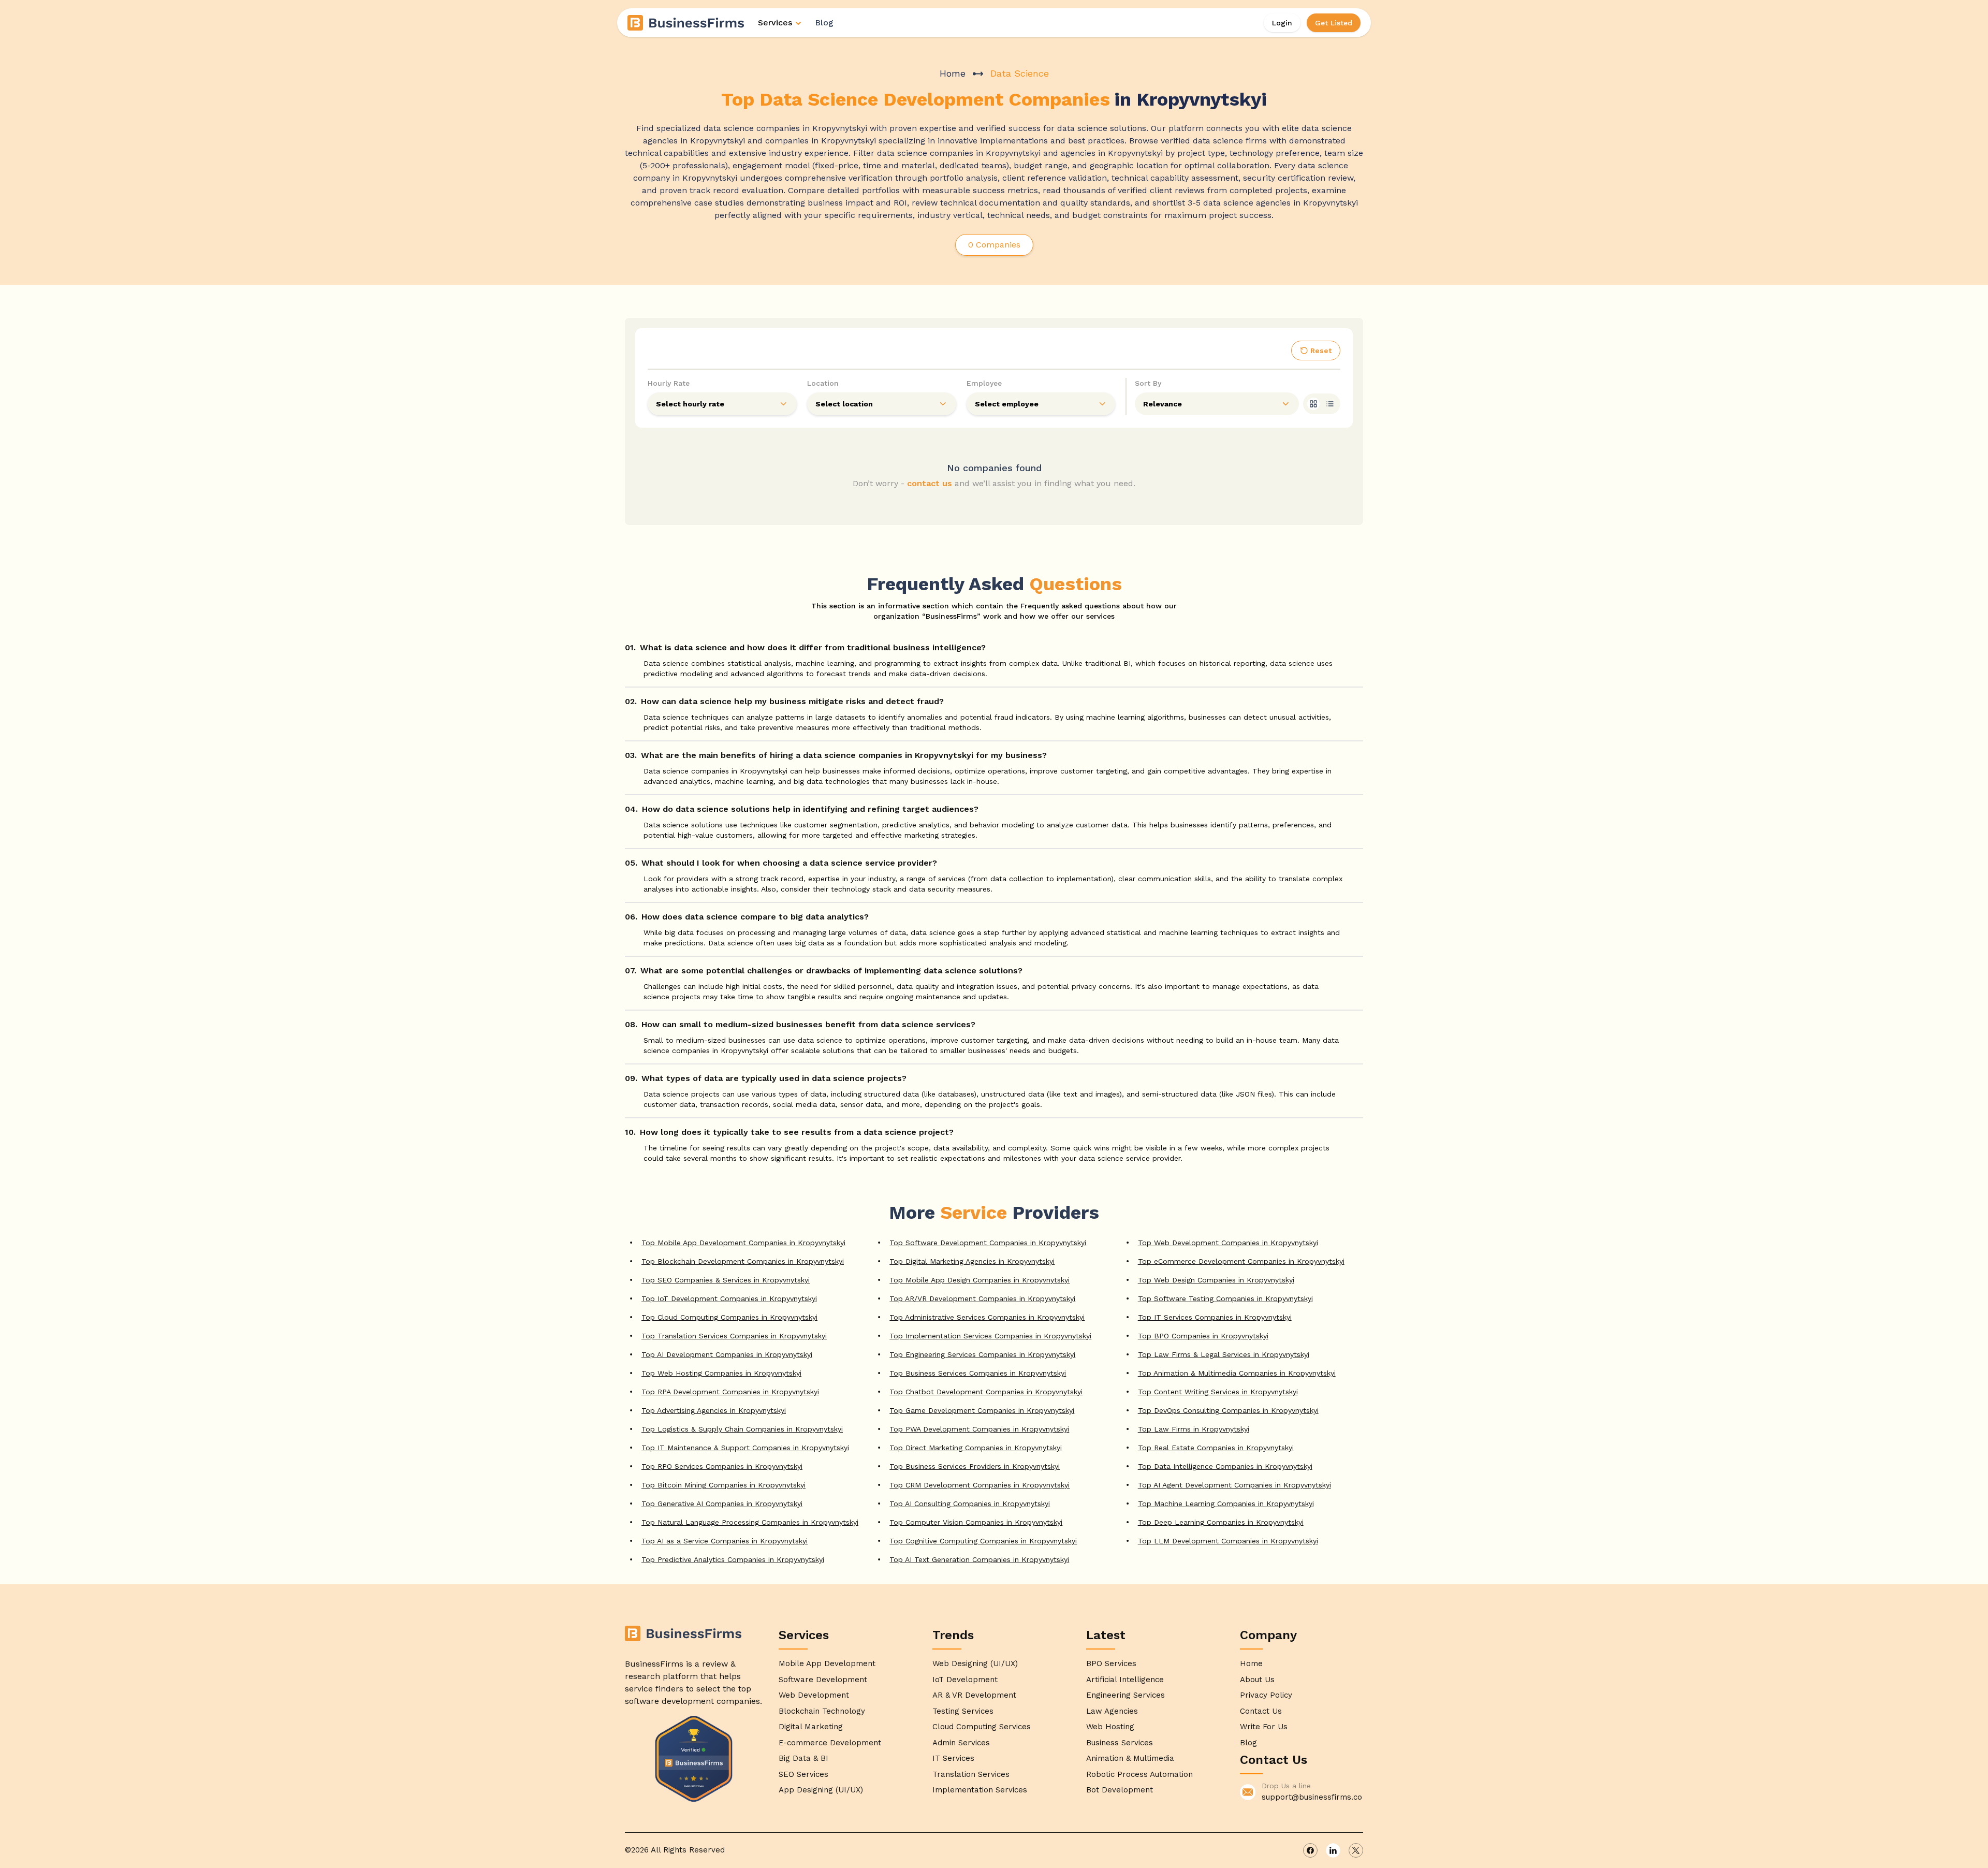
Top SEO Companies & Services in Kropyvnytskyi (726, 1280)
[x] (1356, 1850)
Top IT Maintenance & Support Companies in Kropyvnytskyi (745, 1448)
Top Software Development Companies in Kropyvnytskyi (988, 1243)
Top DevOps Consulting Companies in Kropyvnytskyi (1228, 1410)
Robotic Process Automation (1139, 1774)
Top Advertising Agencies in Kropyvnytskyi (714, 1410)
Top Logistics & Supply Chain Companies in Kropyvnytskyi (742, 1429)
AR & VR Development (974, 1695)
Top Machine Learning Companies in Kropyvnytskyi (1226, 1504)
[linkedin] (1333, 1850)
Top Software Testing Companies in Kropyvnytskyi (1225, 1298)
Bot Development (1120, 1790)
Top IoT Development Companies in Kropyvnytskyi (729, 1298)
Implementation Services (980, 1790)
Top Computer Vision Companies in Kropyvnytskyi (976, 1522)
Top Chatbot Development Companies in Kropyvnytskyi (986, 1392)
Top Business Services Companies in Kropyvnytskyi (978, 1373)
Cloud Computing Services (982, 1727)
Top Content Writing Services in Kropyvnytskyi (1218, 1392)
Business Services (1120, 1743)
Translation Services (971, 1774)
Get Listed (1334, 23)
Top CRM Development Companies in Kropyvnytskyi (980, 1485)
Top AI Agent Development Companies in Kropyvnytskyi (1234, 1485)
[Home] (686, 23)
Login (1282, 23)
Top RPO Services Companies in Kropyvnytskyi (722, 1466)
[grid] (1313, 404)
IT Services (953, 1758)
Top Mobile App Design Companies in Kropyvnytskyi (980, 1280)
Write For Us (1264, 1727)
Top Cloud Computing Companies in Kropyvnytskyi (729, 1317)
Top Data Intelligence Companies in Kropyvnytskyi (1225, 1466)
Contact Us (1261, 1711)
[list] (1330, 404)
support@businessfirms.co (1312, 1797)
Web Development (814, 1695)
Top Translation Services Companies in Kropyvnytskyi (734, 1336)
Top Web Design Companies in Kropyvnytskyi (1216, 1280)
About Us (1257, 1680)
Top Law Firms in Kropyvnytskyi (1194, 1429)
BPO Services (1111, 1663)
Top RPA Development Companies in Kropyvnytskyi (730, 1392)
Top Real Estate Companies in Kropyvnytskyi (1216, 1448)
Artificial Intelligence (1125, 1680)
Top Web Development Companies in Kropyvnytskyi (1228, 1243)
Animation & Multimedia (1130, 1758)
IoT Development (965, 1680)
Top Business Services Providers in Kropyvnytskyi (975, 1466)
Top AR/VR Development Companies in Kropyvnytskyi (982, 1298)
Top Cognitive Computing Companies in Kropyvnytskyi (983, 1541)
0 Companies (994, 245)
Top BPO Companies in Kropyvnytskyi (1203, 1336)
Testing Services (963, 1711)
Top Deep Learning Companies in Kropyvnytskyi (1221, 1522)
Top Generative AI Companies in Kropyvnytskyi (722, 1504)
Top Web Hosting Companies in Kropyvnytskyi (721, 1373)
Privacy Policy (1266, 1695)
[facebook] (1310, 1850)
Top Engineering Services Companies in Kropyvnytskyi (982, 1354)
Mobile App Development (827, 1663)
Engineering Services (1125, 1695)
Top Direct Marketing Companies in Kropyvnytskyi (976, 1448)
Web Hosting (1110, 1727)
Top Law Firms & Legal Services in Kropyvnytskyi (1224, 1354)
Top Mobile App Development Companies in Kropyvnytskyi (743, 1243)
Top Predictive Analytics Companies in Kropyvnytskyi (733, 1559)
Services (775, 23)
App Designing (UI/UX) (821, 1790)
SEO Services (803, 1774)
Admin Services (961, 1743)
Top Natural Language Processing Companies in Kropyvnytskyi (750, 1522)
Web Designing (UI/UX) (975, 1663)
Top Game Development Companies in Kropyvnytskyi (982, 1410)
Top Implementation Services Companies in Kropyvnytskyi (990, 1336)
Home (953, 73)
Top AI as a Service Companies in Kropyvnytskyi (725, 1541)
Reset (1321, 351)
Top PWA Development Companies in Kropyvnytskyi (979, 1429)
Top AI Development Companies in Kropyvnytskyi (727, 1354)
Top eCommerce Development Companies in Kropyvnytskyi (1241, 1261)
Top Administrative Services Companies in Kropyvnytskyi (987, 1317)
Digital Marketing (811, 1727)
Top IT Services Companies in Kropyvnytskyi (1215, 1317)
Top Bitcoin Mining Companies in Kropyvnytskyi (723, 1485)
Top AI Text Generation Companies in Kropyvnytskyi (979, 1559)
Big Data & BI (803, 1758)
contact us (930, 483)
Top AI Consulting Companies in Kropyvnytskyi (970, 1504)
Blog (824, 23)
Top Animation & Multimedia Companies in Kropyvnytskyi (1237, 1373)
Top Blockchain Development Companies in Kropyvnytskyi (743, 1261)
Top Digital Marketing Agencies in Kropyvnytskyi (972, 1261)
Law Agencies (1112, 1711)
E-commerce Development (830, 1743)
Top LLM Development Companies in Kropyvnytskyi (1228, 1541)
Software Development (823, 1680)
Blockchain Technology (822, 1711)
